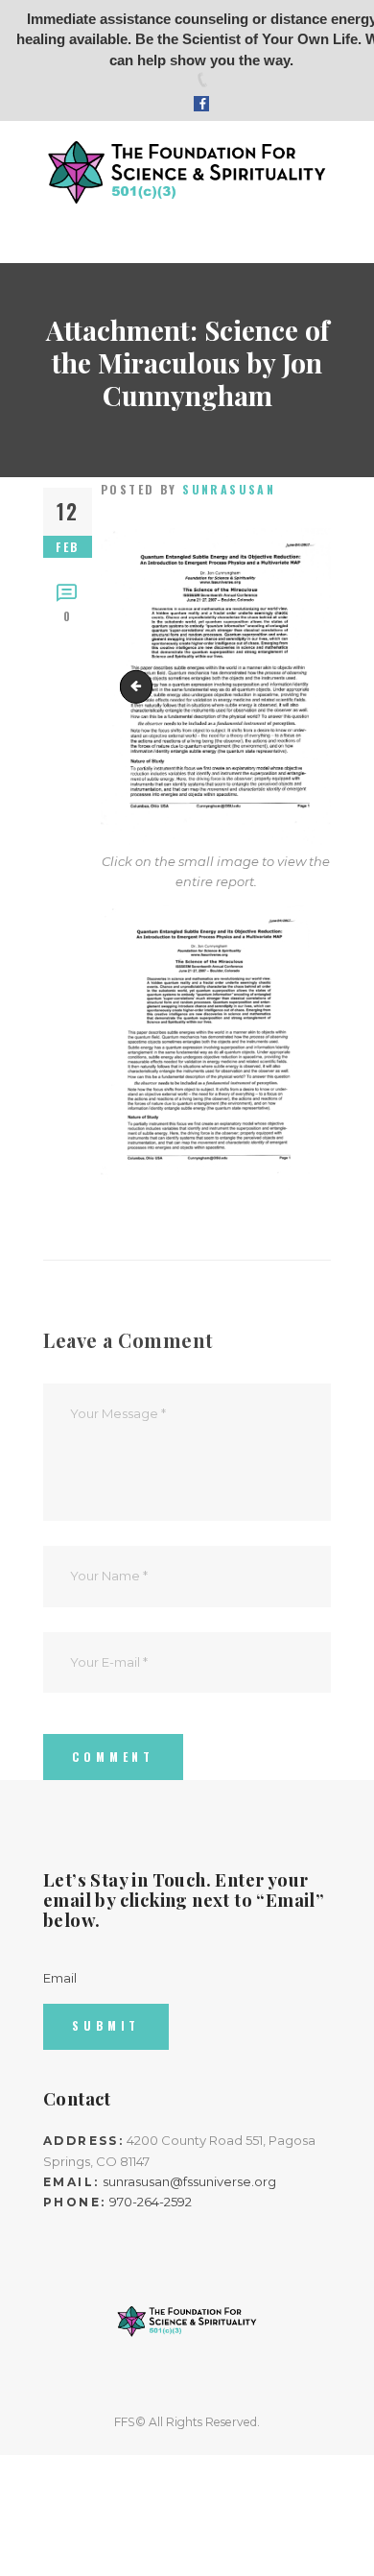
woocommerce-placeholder (140, 686)
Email (60, 1978)
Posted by (188, 489)
